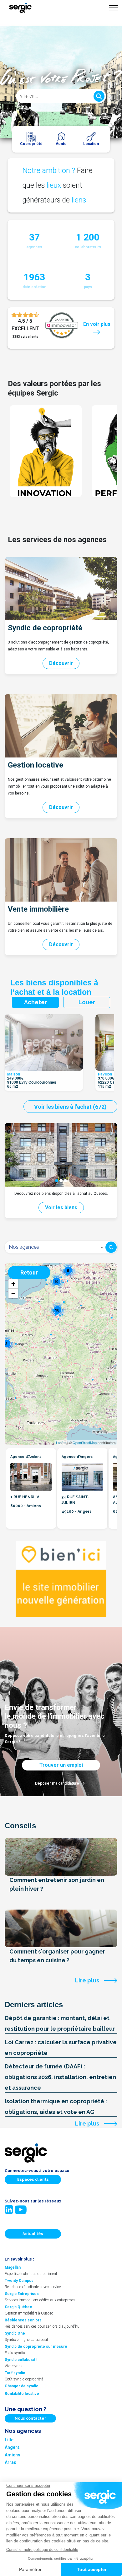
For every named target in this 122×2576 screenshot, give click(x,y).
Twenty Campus (19, 2281)
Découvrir (61, 663)
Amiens (13, 2455)
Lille (9, 2440)
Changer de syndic (21, 2386)
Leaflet (61, 1442)
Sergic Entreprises (22, 2294)
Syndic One (15, 2333)
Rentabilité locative (22, 2394)
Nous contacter (30, 2418)
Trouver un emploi (61, 1765)
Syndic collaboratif (21, 2360)
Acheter (36, 1002)
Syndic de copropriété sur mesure (36, 2347)
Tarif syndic (15, 2373)
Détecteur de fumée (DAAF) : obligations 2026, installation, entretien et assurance (60, 2077)
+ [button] (13, 1284)
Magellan (13, 2267)
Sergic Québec (18, 2307)
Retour (29, 1272)
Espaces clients (33, 2180)
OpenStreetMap (85, 1442)
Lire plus (87, 1980)
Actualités (33, 2234)
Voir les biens (61, 1207)
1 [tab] (57, 1181)
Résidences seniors (23, 2320)
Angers (12, 2447)
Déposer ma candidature (57, 1783)
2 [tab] (61, 1181)
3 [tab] (65, 1181)
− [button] (13, 1293)
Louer (87, 1002)
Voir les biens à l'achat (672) (70, 1107)
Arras (10, 2462)
